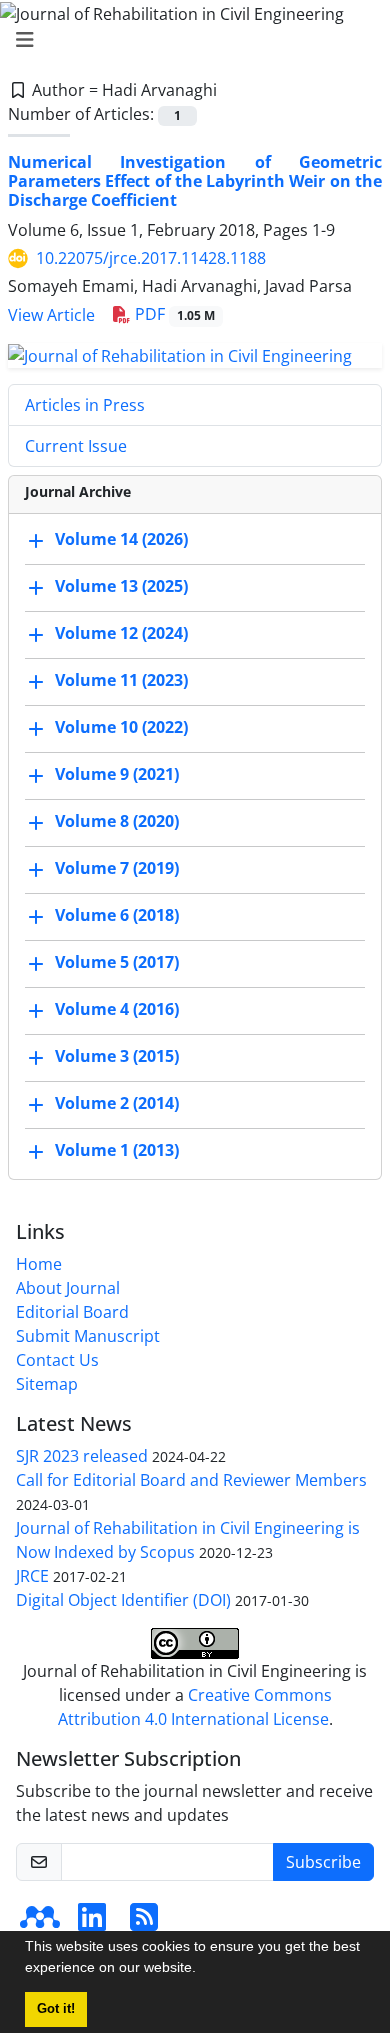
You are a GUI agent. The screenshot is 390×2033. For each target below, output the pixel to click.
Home (39, 1264)
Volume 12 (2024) (121, 633)
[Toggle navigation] (189, 40)
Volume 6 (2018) (117, 915)
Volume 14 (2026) (121, 539)
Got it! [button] (56, 2009)
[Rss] (144, 1923)
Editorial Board (72, 1312)
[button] (203, 1970)
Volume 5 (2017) (117, 962)
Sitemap (47, 1384)
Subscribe (323, 1862)
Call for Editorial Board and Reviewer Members (191, 1480)
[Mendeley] (40, 1923)
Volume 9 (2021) (117, 774)
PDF (173, 314)
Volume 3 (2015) (117, 1056)
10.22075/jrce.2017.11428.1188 (151, 258)
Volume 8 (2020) (117, 821)
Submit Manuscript (88, 1336)
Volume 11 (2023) (121, 680)
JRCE (32, 1576)
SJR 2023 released (82, 1456)
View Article (51, 315)
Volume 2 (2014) (117, 1103)
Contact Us (57, 1360)
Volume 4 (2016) (117, 1009)
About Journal (68, 1288)
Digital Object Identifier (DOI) (123, 1600)
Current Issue (76, 446)
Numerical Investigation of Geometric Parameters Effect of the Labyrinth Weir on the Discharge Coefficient (195, 181)
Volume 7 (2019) (117, 868)
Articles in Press (85, 405)
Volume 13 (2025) (121, 586)
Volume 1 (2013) (117, 1150)
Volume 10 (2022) (121, 727)
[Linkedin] (92, 1923)
